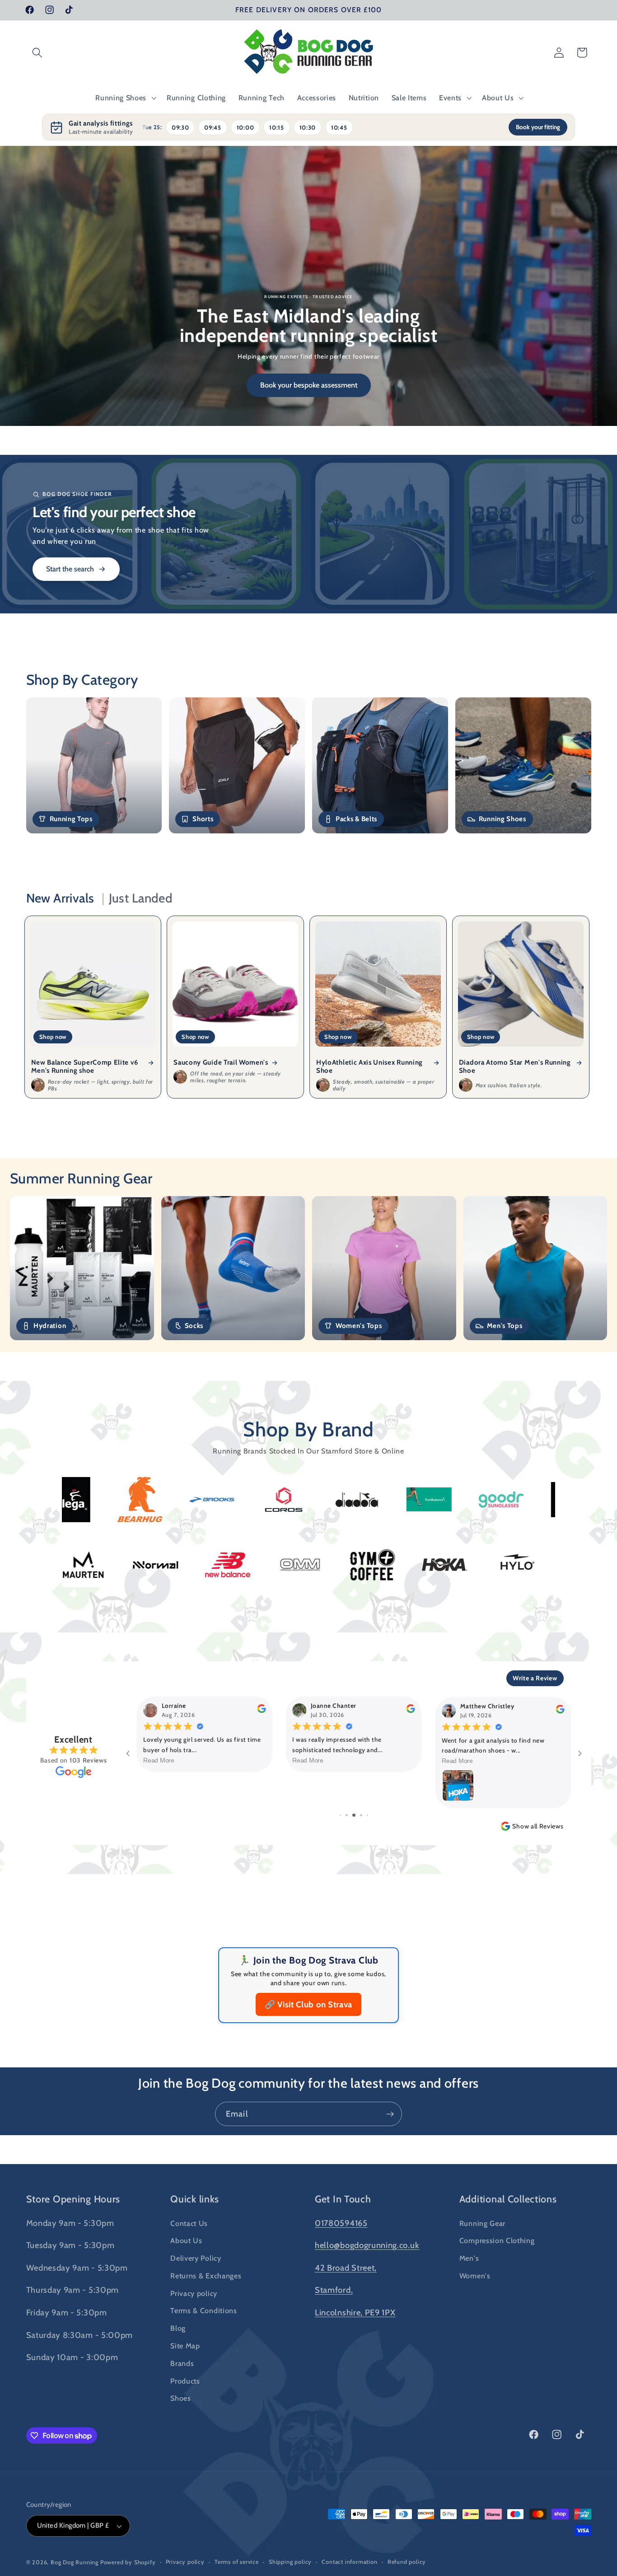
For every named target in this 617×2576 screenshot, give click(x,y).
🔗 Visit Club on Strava (308, 2004)
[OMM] (508, 1565)
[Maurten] (291, 1565)
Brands (182, 2363)
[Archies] (509, 1500)
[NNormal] (364, 1565)
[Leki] (219, 1565)
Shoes (180, 2398)
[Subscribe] (390, 2114)
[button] (38, 53)
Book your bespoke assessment (309, 385)
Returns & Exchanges (206, 2276)
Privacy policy (194, 2293)
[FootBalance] (220, 1499)
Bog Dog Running (75, 2562)
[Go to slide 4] (347, 1815)
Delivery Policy (196, 2258)
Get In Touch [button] (343, 2199)
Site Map (185, 2346)
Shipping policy (290, 2562)
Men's (469, 2258)
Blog (178, 2328)
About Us (186, 2240)
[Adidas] (365, 1500)
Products (185, 2381)
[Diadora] (148, 1500)
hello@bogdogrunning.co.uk (367, 2245)
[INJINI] (75, 1565)
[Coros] (76, 1500)
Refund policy (407, 2562)
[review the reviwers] (261, 1711)
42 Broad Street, (346, 2268)
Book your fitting (538, 127)
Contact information (349, 2562)
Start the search (70, 569)
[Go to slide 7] (367, 1815)
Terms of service (237, 2562)
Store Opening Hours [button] (73, 2199)
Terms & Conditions (203, 2310)
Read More (159, 1760)
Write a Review (535, 1678)
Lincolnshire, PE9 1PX (355, 2312)
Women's (475, 2276)
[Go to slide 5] (354, 1815)
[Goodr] (293, 1500)
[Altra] (437, 1499)
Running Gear (482, 2223)
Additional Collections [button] (508, 2199)
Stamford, (334, 2290)
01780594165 (341, 2223)
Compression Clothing (497, 2240)
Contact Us (189, 2223)
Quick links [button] (195, 2199)
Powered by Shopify (128, 2562)
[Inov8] (147, 1565)
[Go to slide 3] (340, 1815)
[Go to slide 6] (361, 1815)
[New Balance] (436, 1565)
